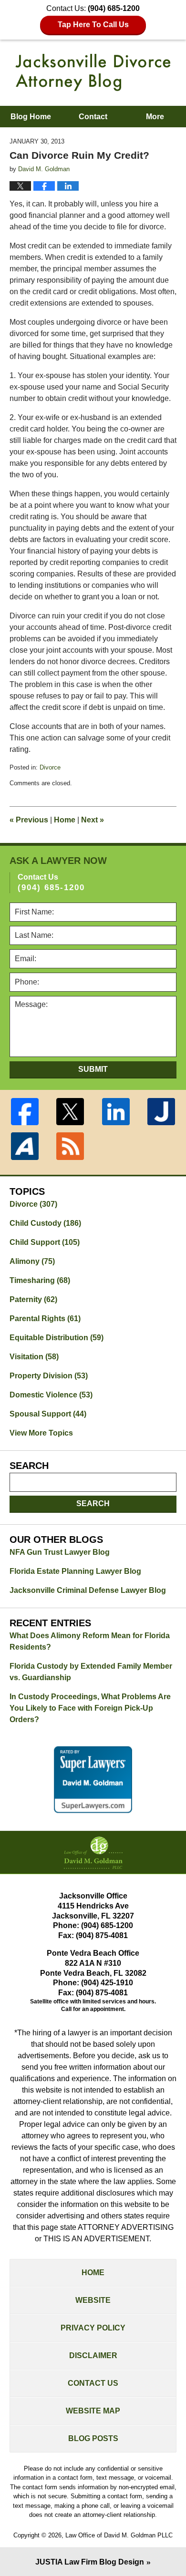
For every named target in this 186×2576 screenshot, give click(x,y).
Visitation (34, 1357)
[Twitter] (71, 1112)
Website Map (93, 2411)
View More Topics (41, 1433)
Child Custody (45, 1223)
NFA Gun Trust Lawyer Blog (60, 1552)
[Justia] (162, 1112)
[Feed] (71, 1146)
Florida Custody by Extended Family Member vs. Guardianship (91, 1672)
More (155, 117)
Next (93, 820)
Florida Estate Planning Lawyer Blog (75, 1571)
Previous (29, 820)
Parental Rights (45, 1319)
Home (65, 820)
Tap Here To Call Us (93, 25)
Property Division (49, 1376)
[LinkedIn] (116, 1112)
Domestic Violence (51, 1395)
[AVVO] (25, 1146)
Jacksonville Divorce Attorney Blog (93, 72)
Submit (93, 1069)
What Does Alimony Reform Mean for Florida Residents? (90, 1641)
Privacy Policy (93, 2328)
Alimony (32, 1261)
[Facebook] (25, 1112)
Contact (93, 117)
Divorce (50, 767)
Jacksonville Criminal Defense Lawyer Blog (88, 1590)
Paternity (33, 1299)
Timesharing (40, 1280)
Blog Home (31, 117)
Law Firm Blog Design (90, 2562)
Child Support (45, 1242)
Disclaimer (93, 2355)
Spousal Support (48, 1414)
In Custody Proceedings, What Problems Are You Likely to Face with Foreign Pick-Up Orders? (90, 1708)
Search (93, 1504)
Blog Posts (93, 2438)
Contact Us (93, 2383)
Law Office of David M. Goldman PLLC (119, 2535)
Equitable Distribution (57, 1338)
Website (93, 2300)
